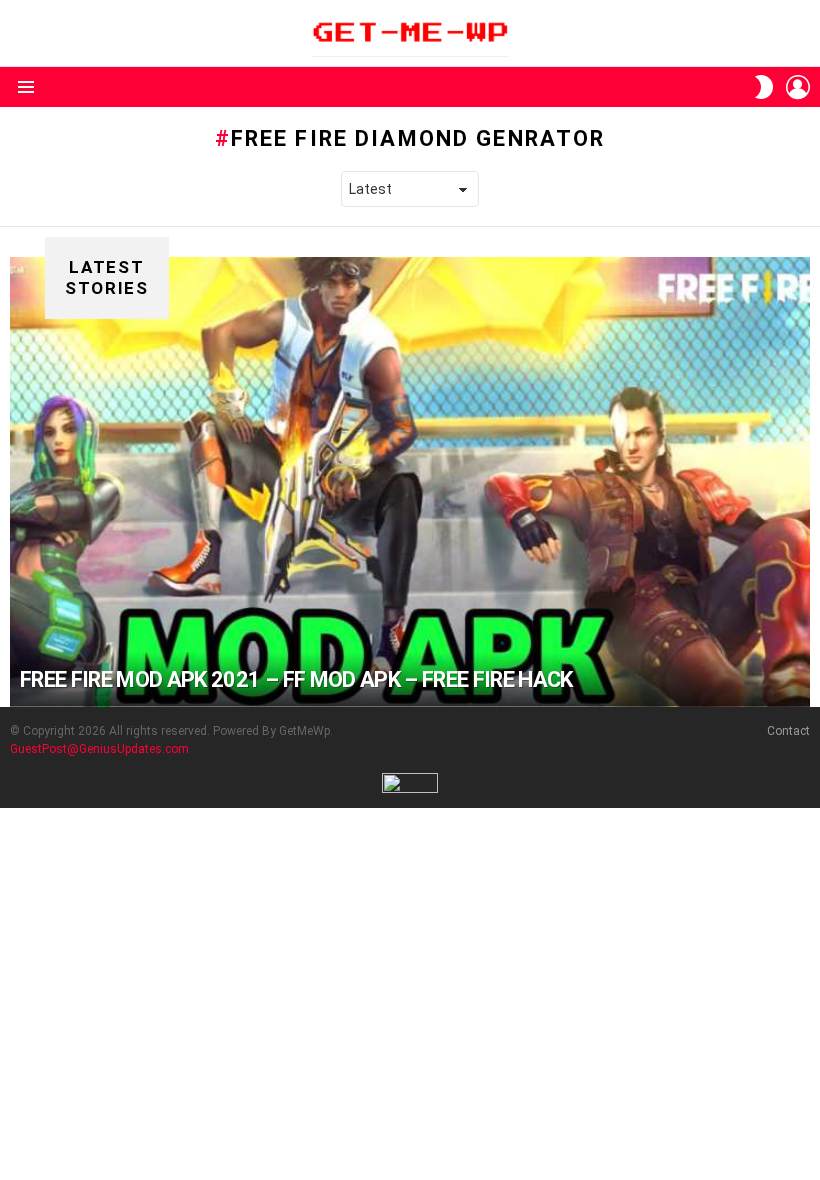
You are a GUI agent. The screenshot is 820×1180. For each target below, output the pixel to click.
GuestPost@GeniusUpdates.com (99, 749)
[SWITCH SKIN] (764, 87)
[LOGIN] (798, 87)
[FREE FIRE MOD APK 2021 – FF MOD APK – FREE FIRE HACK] (410, 482)
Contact (788, 731)
